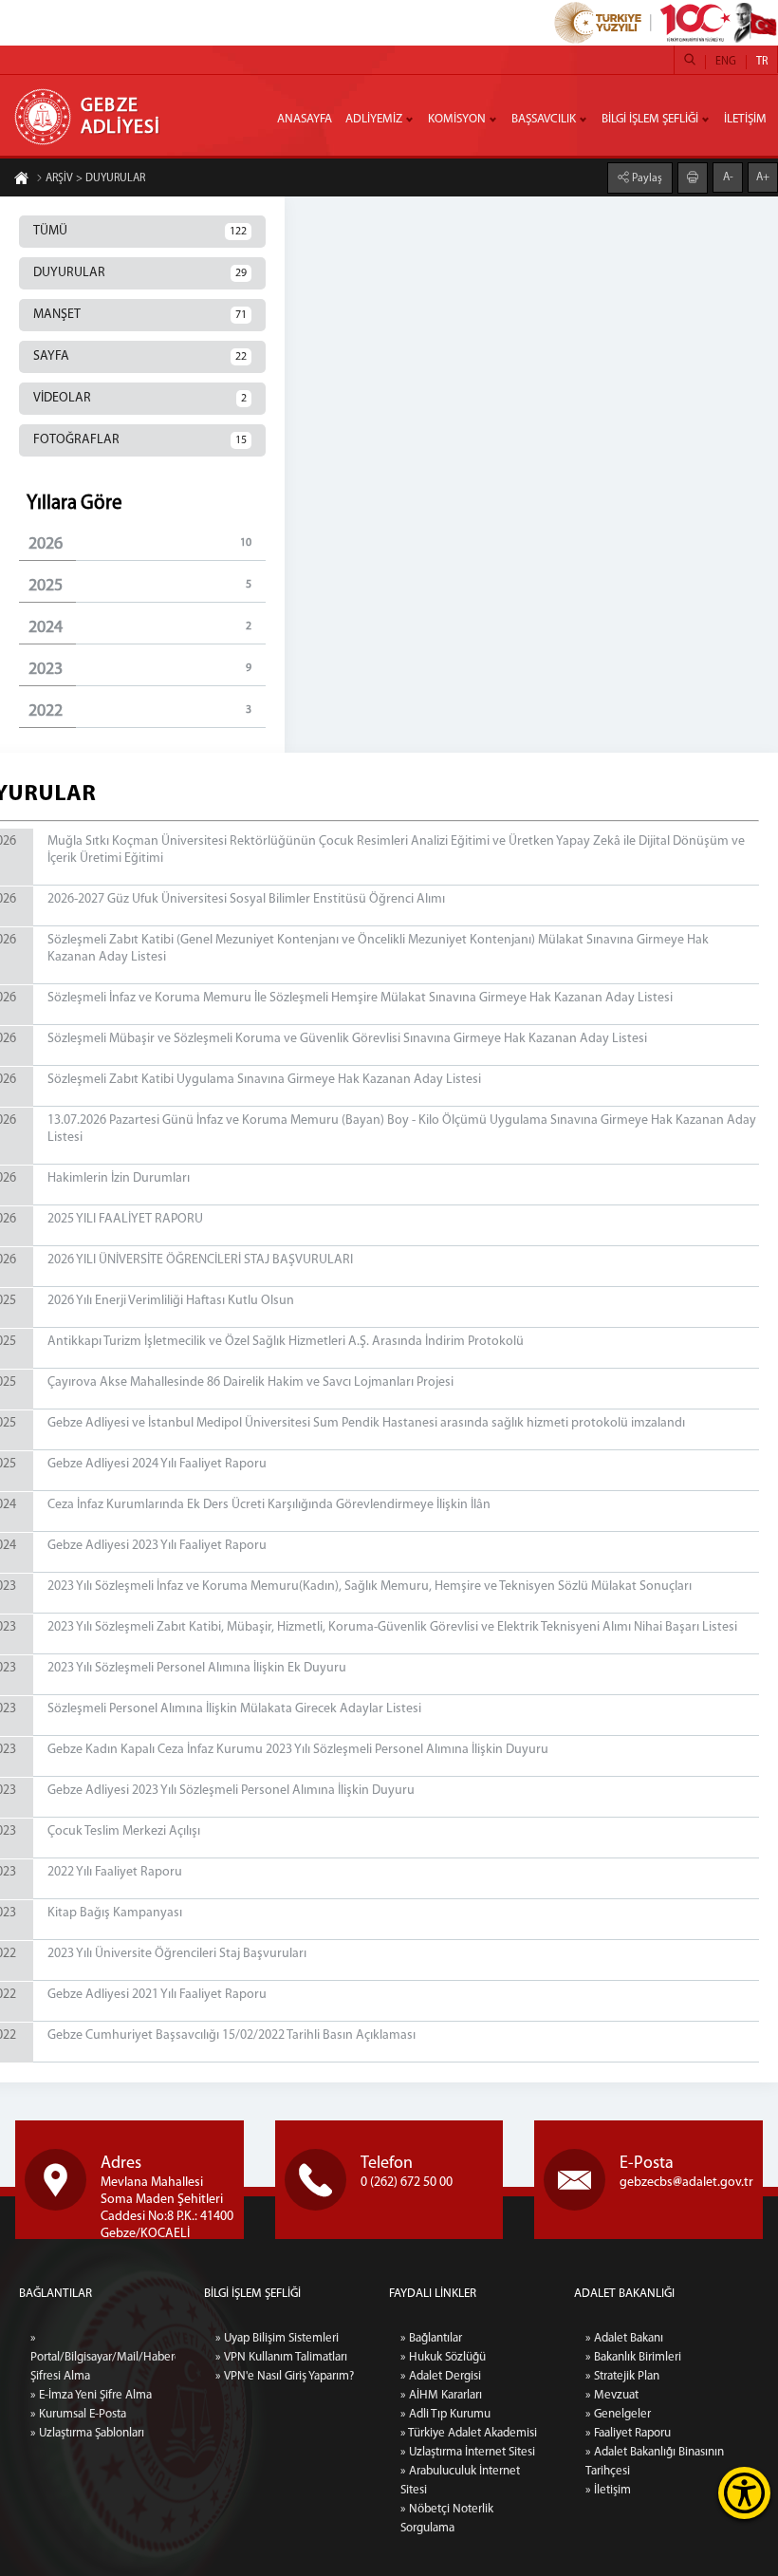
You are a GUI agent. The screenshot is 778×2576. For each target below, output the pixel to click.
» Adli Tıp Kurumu (445, 2414)
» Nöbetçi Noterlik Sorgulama (447, 2519)
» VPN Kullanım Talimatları (281, 2357)
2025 (140, 587)
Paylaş (646, 178)
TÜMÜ (140, 231)
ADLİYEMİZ (374, 119)
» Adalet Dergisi (441, 2376)
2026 (140, 545)
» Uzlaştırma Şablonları (87, 2433)
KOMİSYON (457, 119)
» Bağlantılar (431, 2338)
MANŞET (140, 315)
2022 (140, 712)
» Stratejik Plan (622, 2376)
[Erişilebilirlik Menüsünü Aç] (744, 2493)
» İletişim (608, 2490)
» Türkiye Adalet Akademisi (469, 2433)
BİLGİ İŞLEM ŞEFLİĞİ (650, 119)
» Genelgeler (618, 2414)
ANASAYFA (305, 119)
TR (762, 62)
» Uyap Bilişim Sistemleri (277, 2338)
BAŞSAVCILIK (544, 119)
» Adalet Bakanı (624, 2338)
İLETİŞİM (745, 119)
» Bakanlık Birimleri (633, 2357)
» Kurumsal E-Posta (78, 2414)
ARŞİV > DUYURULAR (95, 178)
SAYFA (140, 356)
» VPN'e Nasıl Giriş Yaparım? (285, 2376)
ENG (726, 62)
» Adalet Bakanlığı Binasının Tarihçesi (655, 2462)
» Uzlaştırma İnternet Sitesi (468, 2452)
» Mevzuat (612, 2395)
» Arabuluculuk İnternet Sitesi (460, 2481)
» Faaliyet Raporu (628, 2433)
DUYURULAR (140, 273)
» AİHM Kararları (441, 2395)
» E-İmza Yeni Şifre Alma (91, 2395)
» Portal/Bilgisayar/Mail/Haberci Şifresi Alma (103, 2357)
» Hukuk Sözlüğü (443, 2357)
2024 (140, 628)
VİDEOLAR (140, 398)
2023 (140, 670)
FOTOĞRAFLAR (140, 440)
